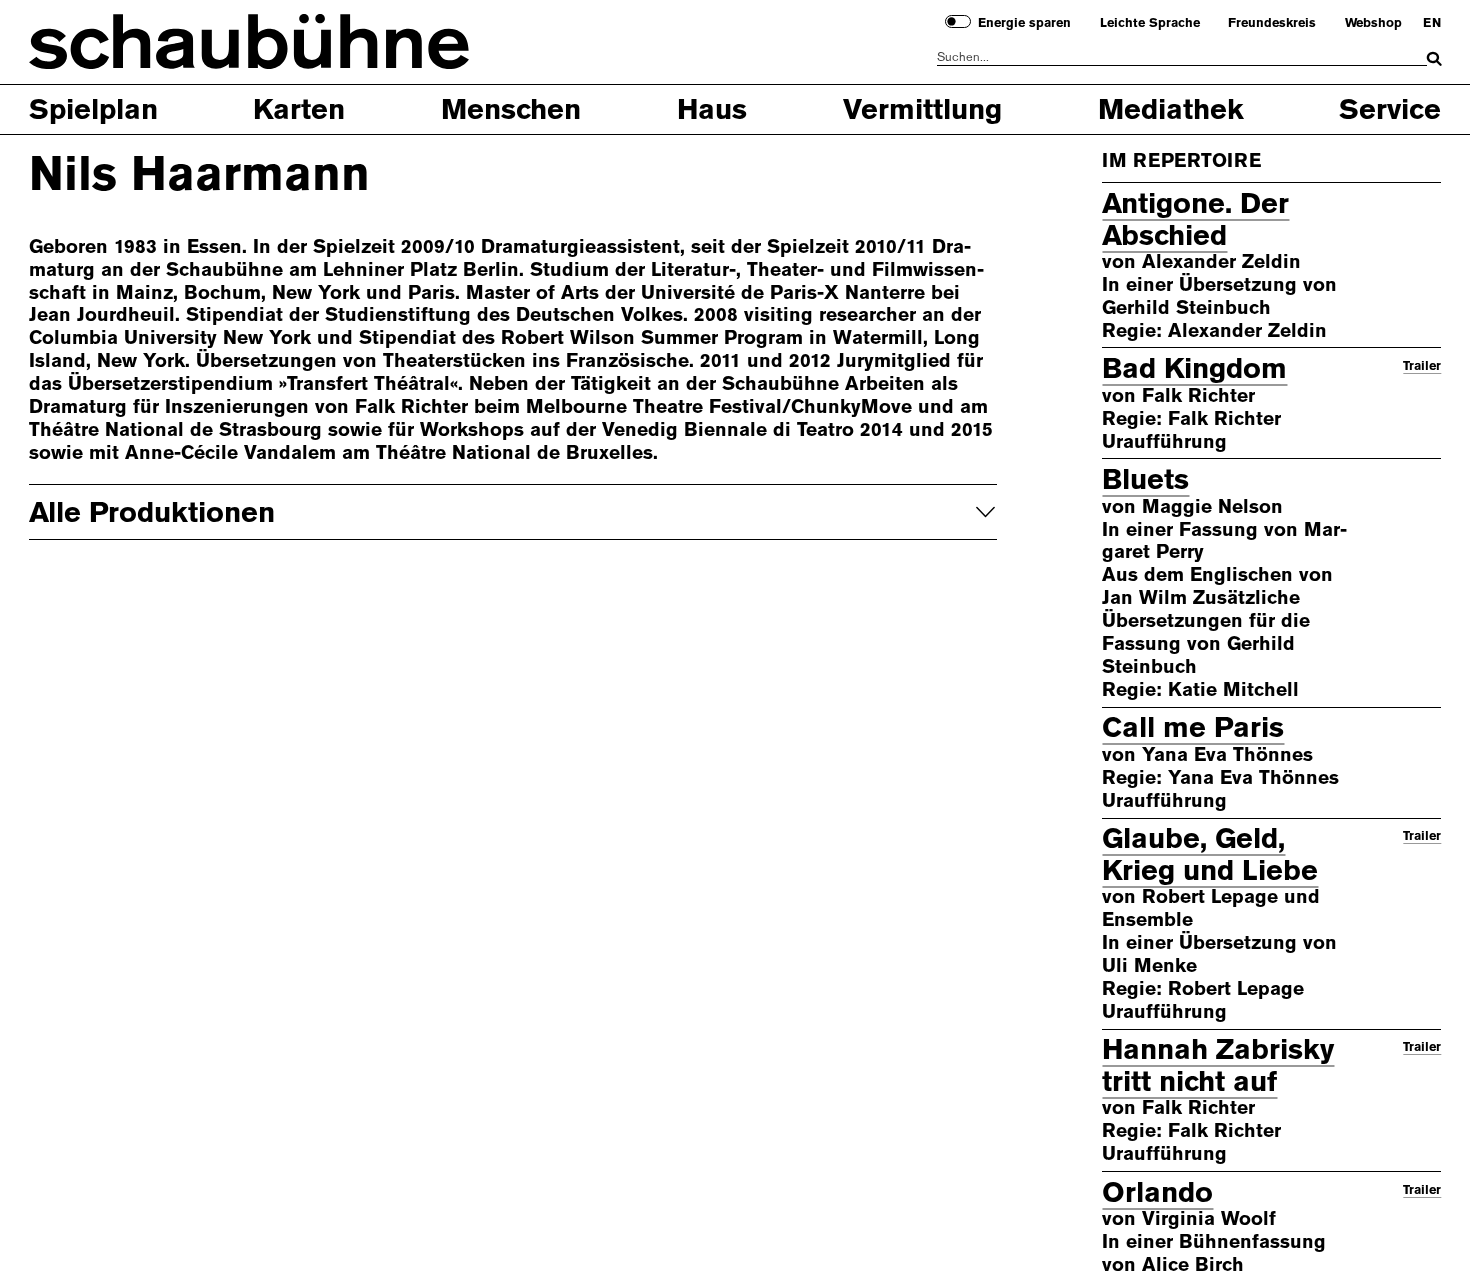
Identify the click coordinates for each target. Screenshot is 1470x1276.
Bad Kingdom (1194, 368)
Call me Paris (1193, 727)
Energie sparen (1024, 22)
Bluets (1145, 479)
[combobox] (1182, 57)
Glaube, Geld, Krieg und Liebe (1210, 854)
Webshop (1373, 22)
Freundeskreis (1272, 22)
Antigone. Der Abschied (1195, 219)
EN (1432, 22)
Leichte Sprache (1150, 22)
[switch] (957, 21)
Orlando (1157, 1192)
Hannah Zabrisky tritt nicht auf (1218, 1065)
